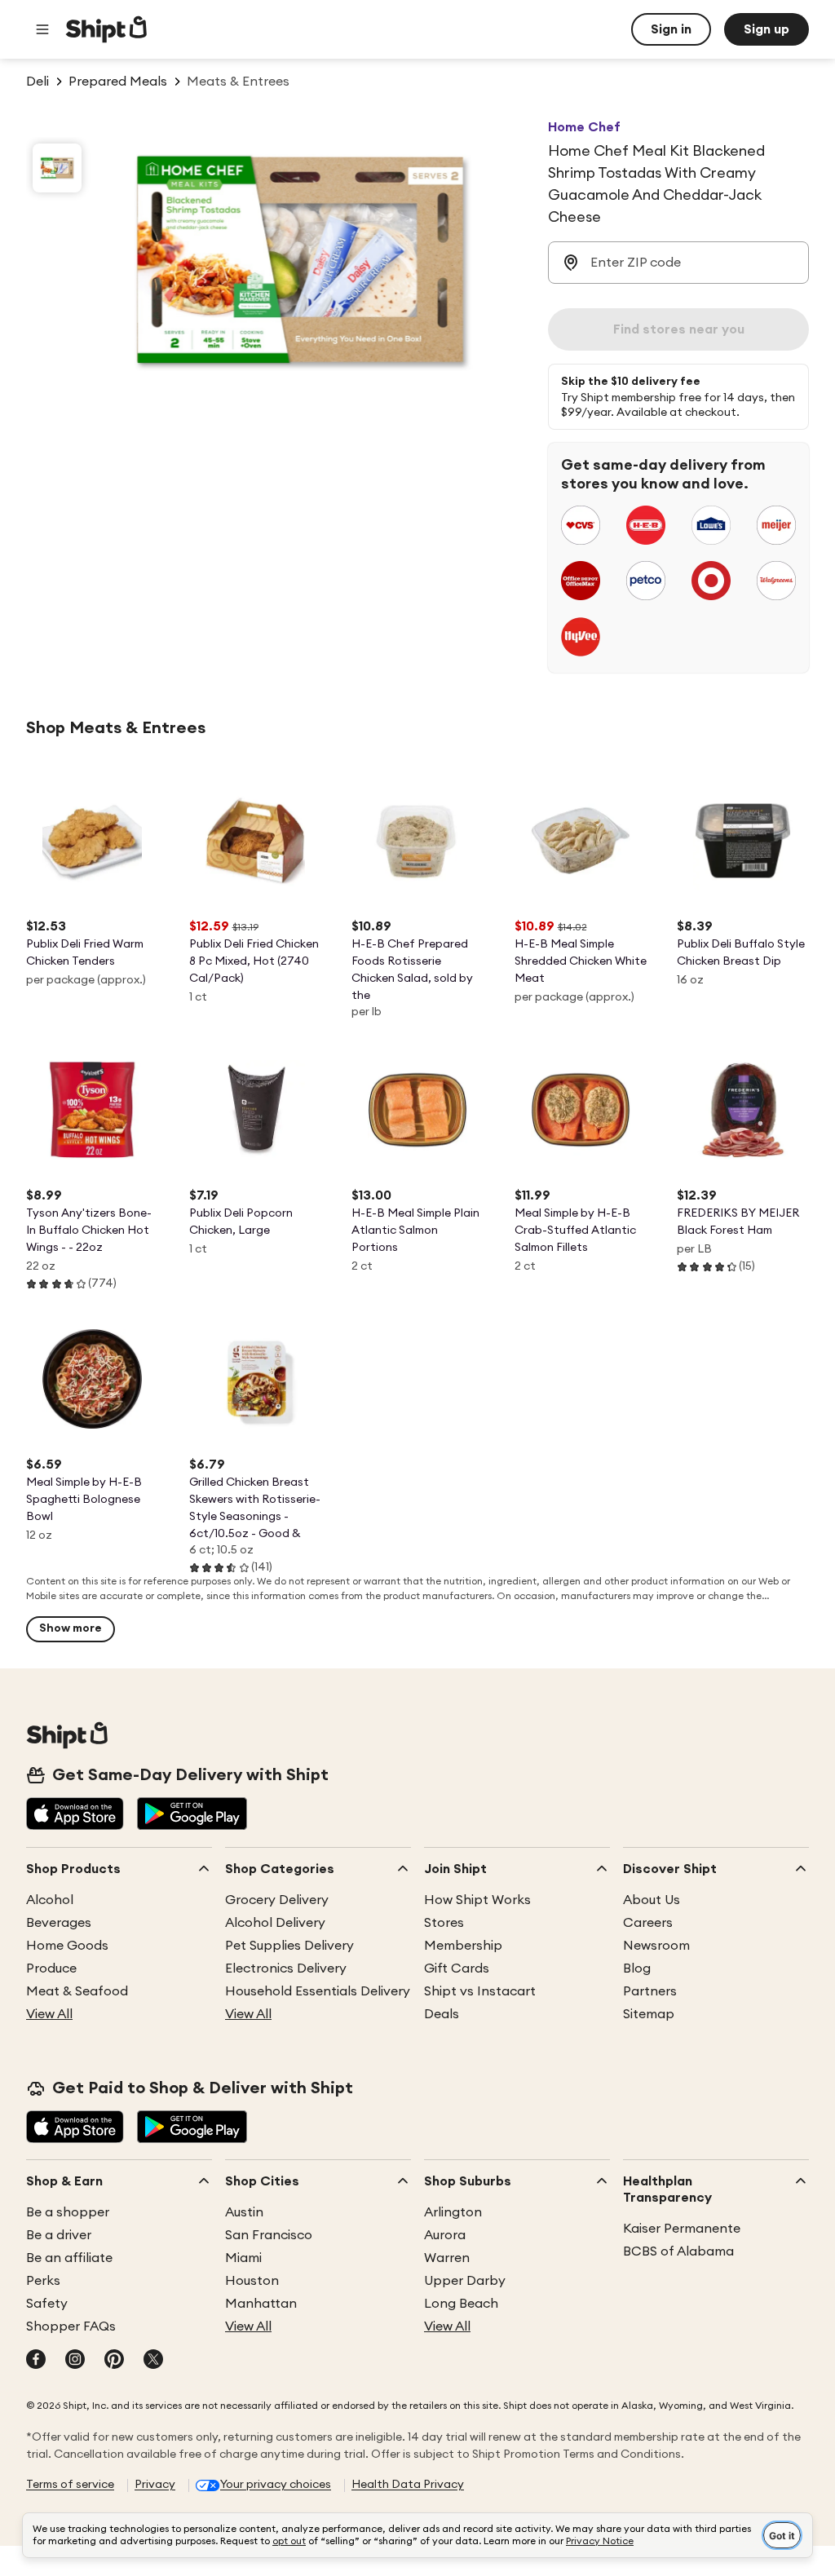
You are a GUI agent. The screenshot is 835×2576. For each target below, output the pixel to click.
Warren (447, 2258)
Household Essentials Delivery (318, 1991)
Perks (43, 2281)
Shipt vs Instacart (480, 1991)
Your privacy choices (276, 2485)
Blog (637, 1968)
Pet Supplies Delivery (289, 1946)
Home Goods (67, 1946)
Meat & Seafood (77, 1991)
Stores (444, 1923)
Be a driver (59, 2235)
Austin (244, 2212)
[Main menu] (42, 29)
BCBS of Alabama (678, 2251)
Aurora (445, 2235)
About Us (652, 1900)
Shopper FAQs (71, 2326)
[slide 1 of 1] (57, 168)
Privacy (155, 2485)
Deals (442, 2014)
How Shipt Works (477, 1900)
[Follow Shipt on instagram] (75, 2361)
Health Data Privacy (408, 2485)
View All (49, 2014)
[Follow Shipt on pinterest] (114, 2361)
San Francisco (269, 2235)
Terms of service (70, 2485)
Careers (648, 1923)
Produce (51, 1968)
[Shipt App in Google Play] (192, 1815)
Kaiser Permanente (682, 2229)
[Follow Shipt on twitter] (153, 2361)
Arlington (453, 2212)
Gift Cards (457, 1968)
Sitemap (649, 2014)
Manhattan (261, 2304)
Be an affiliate (69, 2258)
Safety (47, 2304)
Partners (650, 1991)
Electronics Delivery (286, 1968)
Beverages (59, 1923)
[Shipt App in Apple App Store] (75, 1815)
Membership (463, 1946)
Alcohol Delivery (275, 1923)
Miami (243, 2258)
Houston (252, 2281)
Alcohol (50, 1900)
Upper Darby (465, 2281)
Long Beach (461, 2304)
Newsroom (656, 1946)
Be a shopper (68, 2212)
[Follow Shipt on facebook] (36, 2361)
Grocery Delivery (277, 1900)
